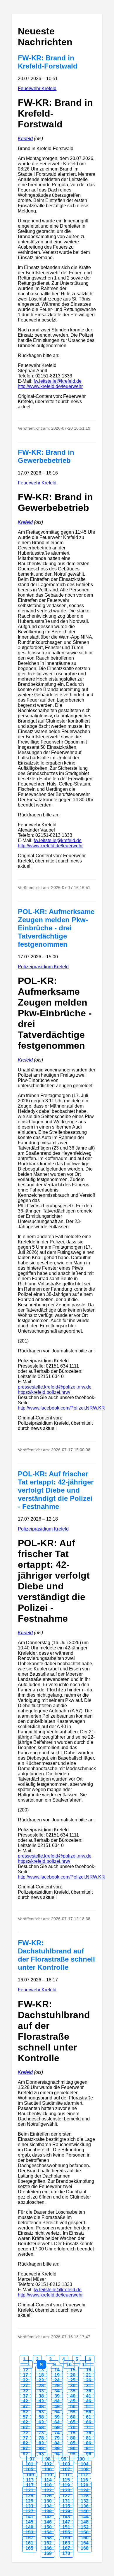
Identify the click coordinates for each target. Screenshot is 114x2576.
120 (84, 2485)
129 (29, 2501)
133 (29, 2506)
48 (41, 2407)
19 (57, 2375)
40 (73, 2396)
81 (89, 2438)
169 (48, 2553)
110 (48, 2475)
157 (29, 2538)
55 (73, 2412)
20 (73, 2375)
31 (89, 2386)
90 (73, 2448)
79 (57, 2438)
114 (48, 2480)
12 (25, 2370)
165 (29, 2548)
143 (66, 2517)
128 (85, 2496)
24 (57, 2380)
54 (57, 2412)
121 (29, 2490)
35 (73, 2391)
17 (25, 2375)
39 (57, 2396)
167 (66, 2548)
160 (85, 2538)
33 (41, 2391)
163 (66, 2543)
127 (66, 2496)
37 (25, 2396)
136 (85, 2506)
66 (89, 2422)
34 (57, 2391)
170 (66, 2553)
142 (48, 2517)
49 (57, 2407)
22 (25, 2380)
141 (29, 2517)
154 (48, 2532)
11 (85, 2365)
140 (85, 2511)
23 (41, 2380)
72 (25, 2433)
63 (41, 2422)
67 (25, 2427)
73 (41, 2433)
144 (85, 2517)
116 (84, 2480)
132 (85, 2501)
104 (85, 2464)
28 (41, 2386)
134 (48, 2506)
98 (48, 2459)
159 (66, 2538)
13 (41, 2370)
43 (41, 2401)
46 (89, 2401)
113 (30, 2480)
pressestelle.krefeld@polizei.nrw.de (55, 1387)
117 (30, 2485)
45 (73, 2401)
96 (89, 2454)
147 (66, 2522)
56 (89, 2412)
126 (48, 2496)
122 (48, 2490)
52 (25, 2412)
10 (69, 2365)
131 (66, 2501)
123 (66, 2490)
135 (66, 2506)
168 (85, 2548)
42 (25, 2401)
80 (73, 2438)
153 (29, 2532)
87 (25, 2448)
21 (89, 2375)
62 (25, 2422)
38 (41, 2396)
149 (29, 2527)
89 (57, 2448)
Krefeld (25, 139)
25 (73, 2380)
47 (25, 2407)
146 (48, 2522)
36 (89, 2391)
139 (66, 2511)
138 (48, 2511)
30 (73, 2386)
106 (48, 2469)
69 (57, 2427)
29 (57, 2386)
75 (73, 2433)
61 (89, 2417)
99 (64, 2459)
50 (73, 2407)
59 (57, 2417)
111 (66, 2475)
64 (57, 2422)
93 (41, 2454)
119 (66, 2485)
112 (84, 2475)
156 (85, 2532)
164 (85, 2543)
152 (85, 2527)
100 (81, 2459)
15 (73, 2370)
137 (29, 2511)
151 (66, 2527)
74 (57, 2433)
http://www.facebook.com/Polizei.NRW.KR (61, 1408)
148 (85, 2522)
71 (89, 2427)
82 (25, 2443)
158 (48, 2538)
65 (73, 2422)
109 (30, 2475)
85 (73, 2443)
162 (48, 2543)
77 (25, 2438)
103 (66, 2464)
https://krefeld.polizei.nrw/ (44, 1392)
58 (41, 2417)
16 (89, 2370)
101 (29, 2464)
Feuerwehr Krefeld (37, 88)
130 (48, 2501)
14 (57, 2370)
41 (89, 2396)
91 (89, 2448)
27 (25, 2386)
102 (48, 2464)
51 (89, 2407)
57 (25, 2417)
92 (25, 2454)
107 (66, 2469)
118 (48, 2485)
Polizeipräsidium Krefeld (43, 967)
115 (66, 2480)
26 (89, 2380)
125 (29, 2496)
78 (41, 2438)
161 (29, 2543)
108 (85, 2469)
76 (89, 2433)
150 (48, 2527)
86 (89, 2443)
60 (73, 2417)
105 (29, 2469)
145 (29, 2522)
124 (85, 2490)
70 (73, 2427)
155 (66, 2532)
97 (32, 2459)
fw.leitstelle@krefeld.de (58, 381)
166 (48, 2548)
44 (57, 2401)
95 (73, 2454)
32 (25, 2391)
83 (41, 2443)
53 (41, 2412)
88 (41, 2448)
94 (57, 2454)
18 (41, 2375)
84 (57, 2443)
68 (41, 2427)
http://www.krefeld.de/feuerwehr (50, 386)
